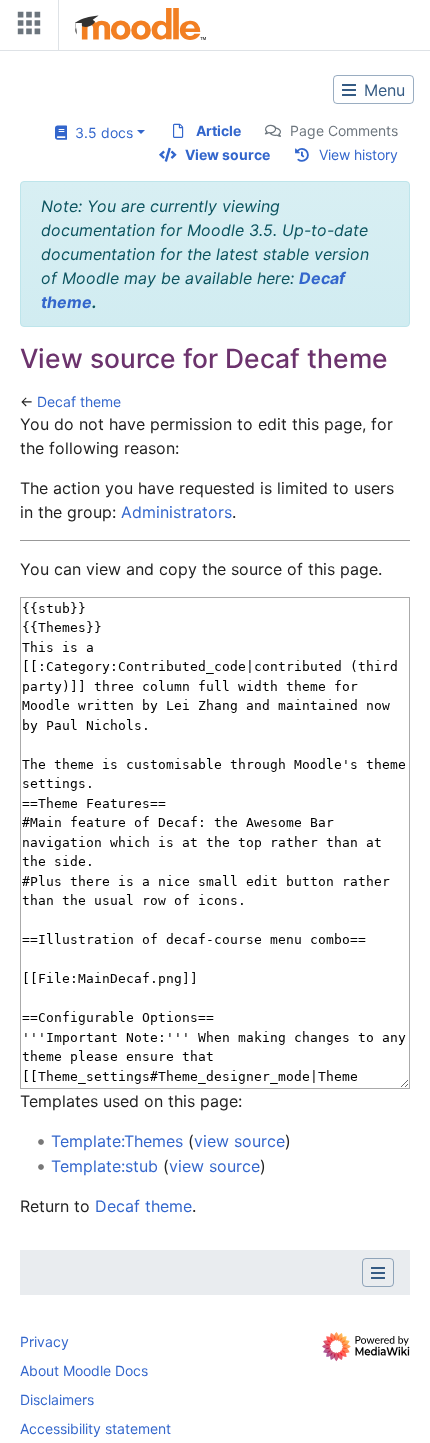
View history (358, 154)
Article (218, 130)
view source (239, 1141)
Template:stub (104, 1166)
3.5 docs (100, 132)
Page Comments (344, 130)
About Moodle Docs (84, 1370)
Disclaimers (57, 1399)
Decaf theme (79, 401)
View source (227, 154)
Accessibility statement (95, 1428)
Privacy (44, 1341)
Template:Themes (117, 1141)
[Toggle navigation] (25, 27)
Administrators (176, 512)
